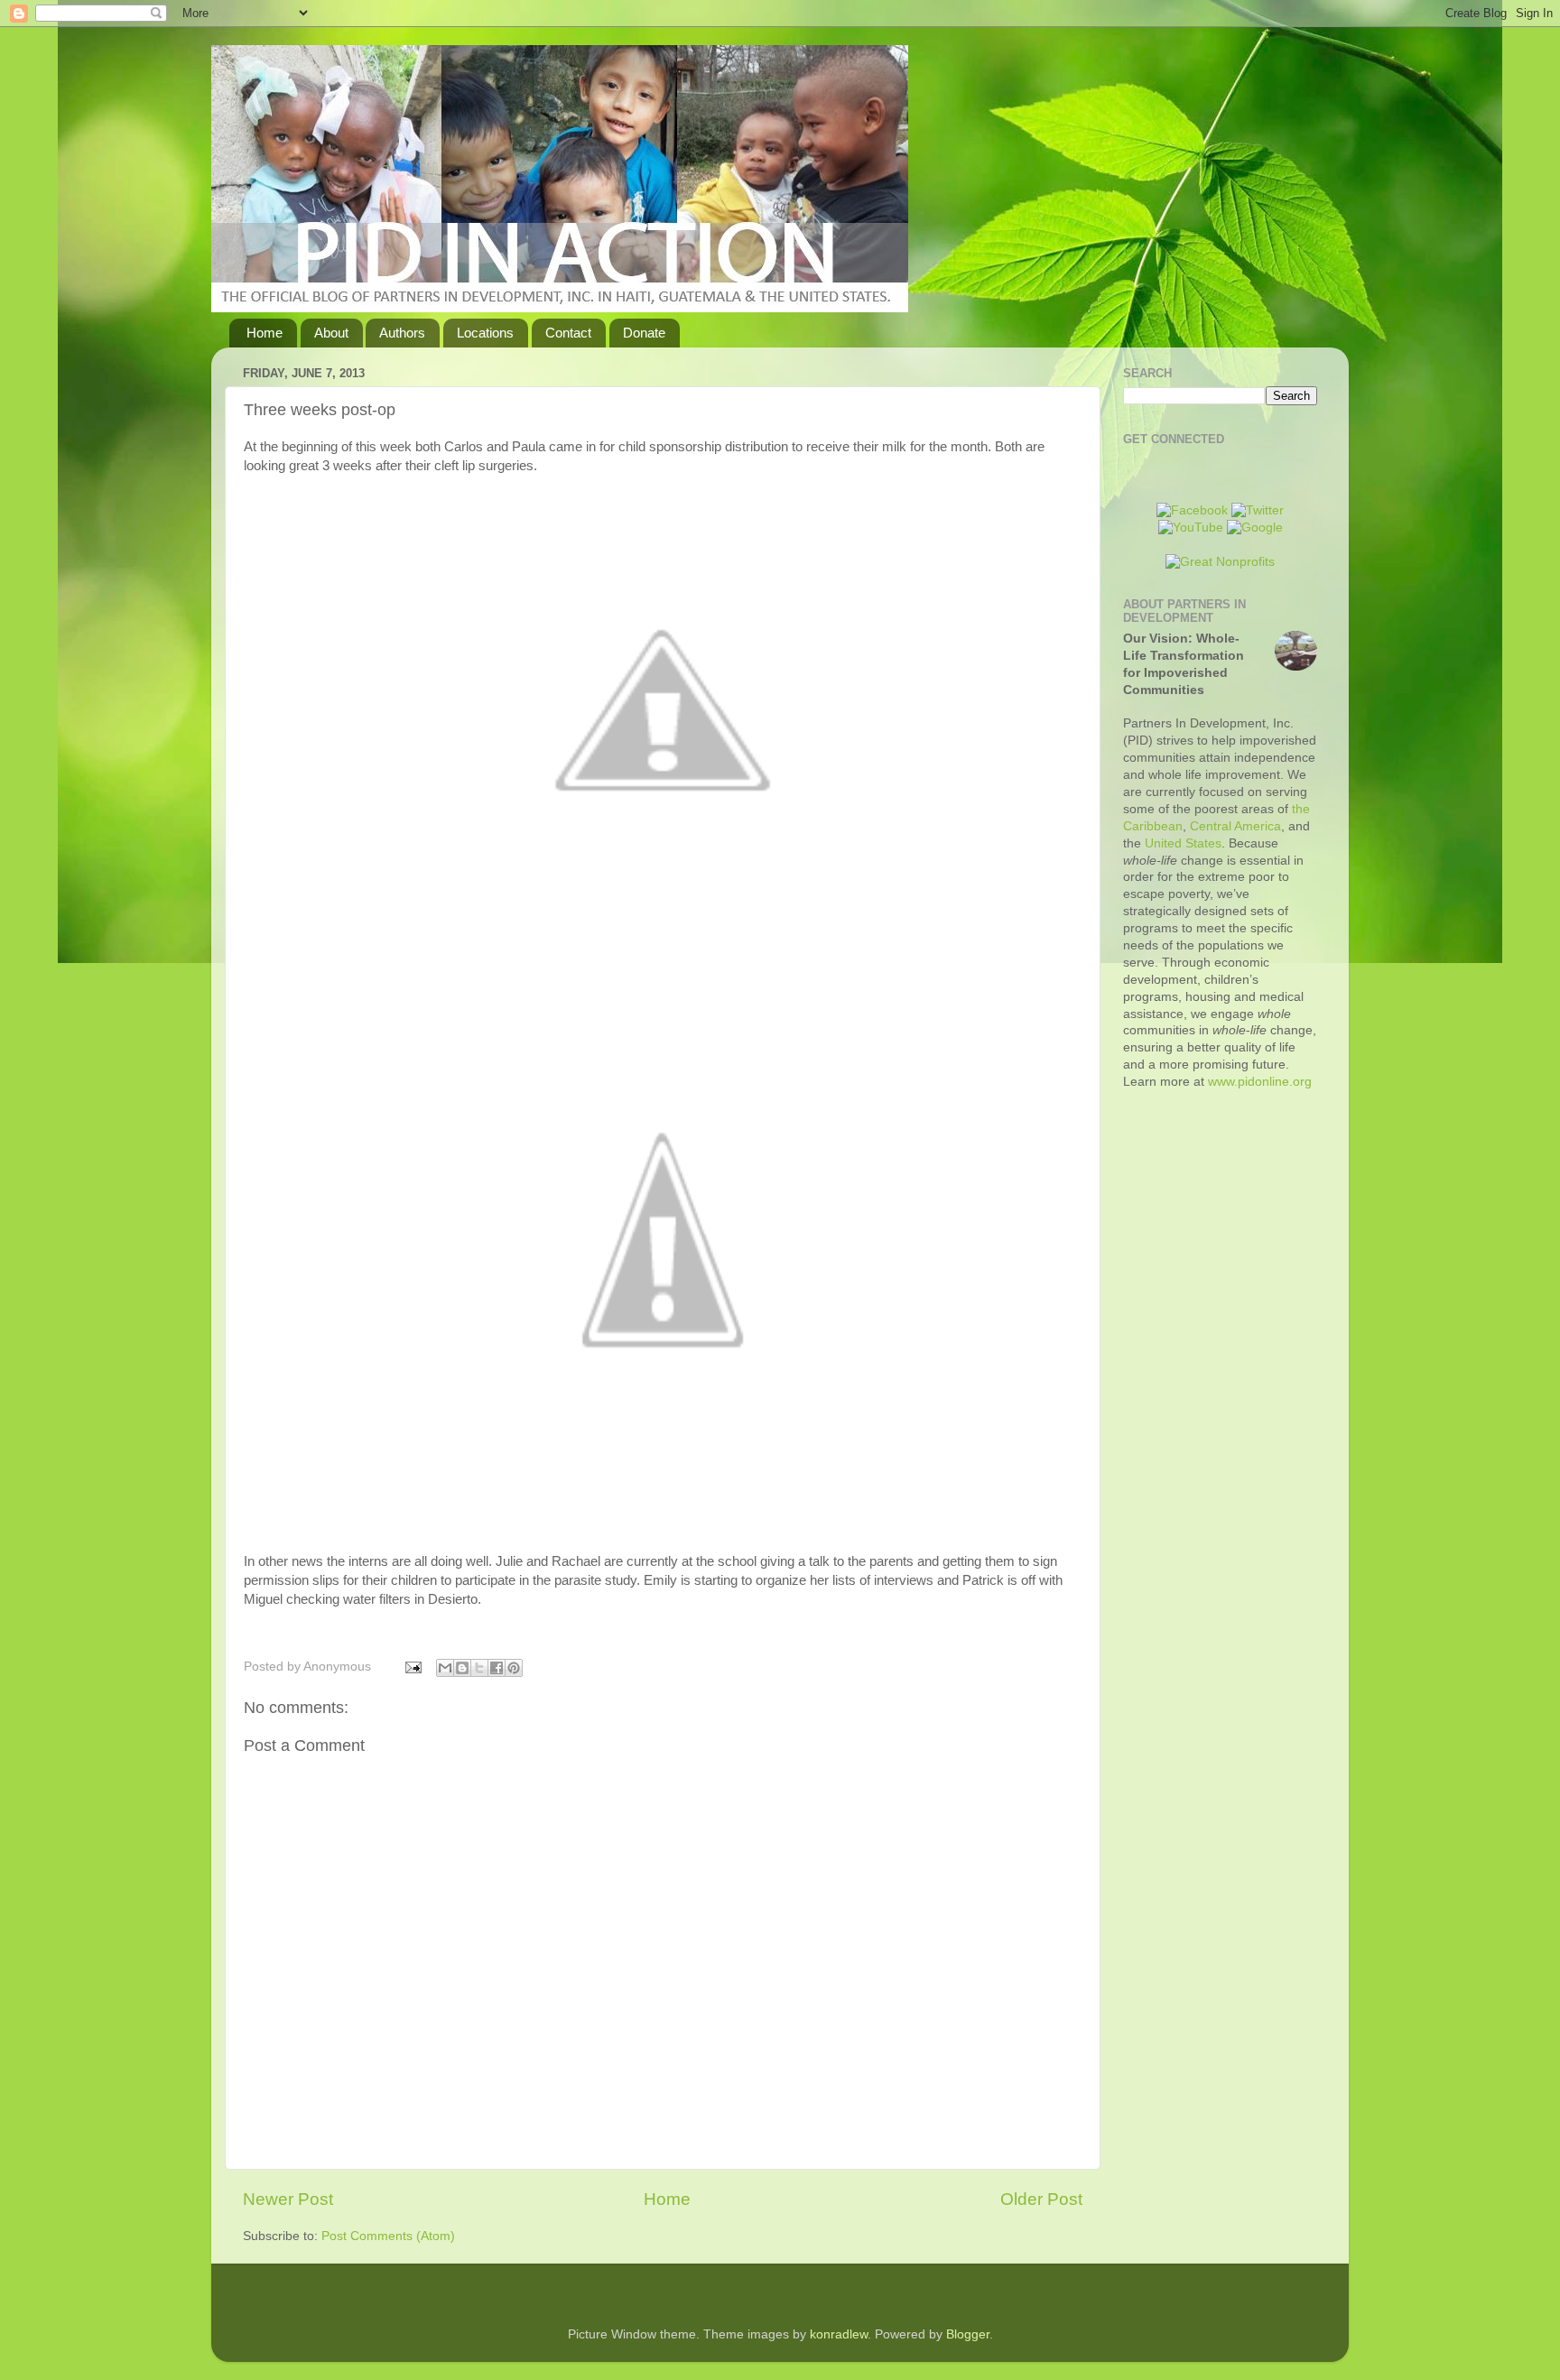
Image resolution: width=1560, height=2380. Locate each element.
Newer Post (288, 2199)
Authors (402, 333)
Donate (644, 333)
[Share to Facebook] (497, 1668)
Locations (485, 333)
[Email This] (445, 1668)
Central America (1235, 826)
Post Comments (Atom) (388, 2236)
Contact (568, 333)
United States (1183, 843)
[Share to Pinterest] (514, 1668)
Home (265, 333)
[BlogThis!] (462, 1668)
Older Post (1041, 2199)
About (331, 333)
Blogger (968, 2334)
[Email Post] (412, 1667)
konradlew (839, 2334)
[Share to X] (479, 1668)
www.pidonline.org (1260, 1082)
